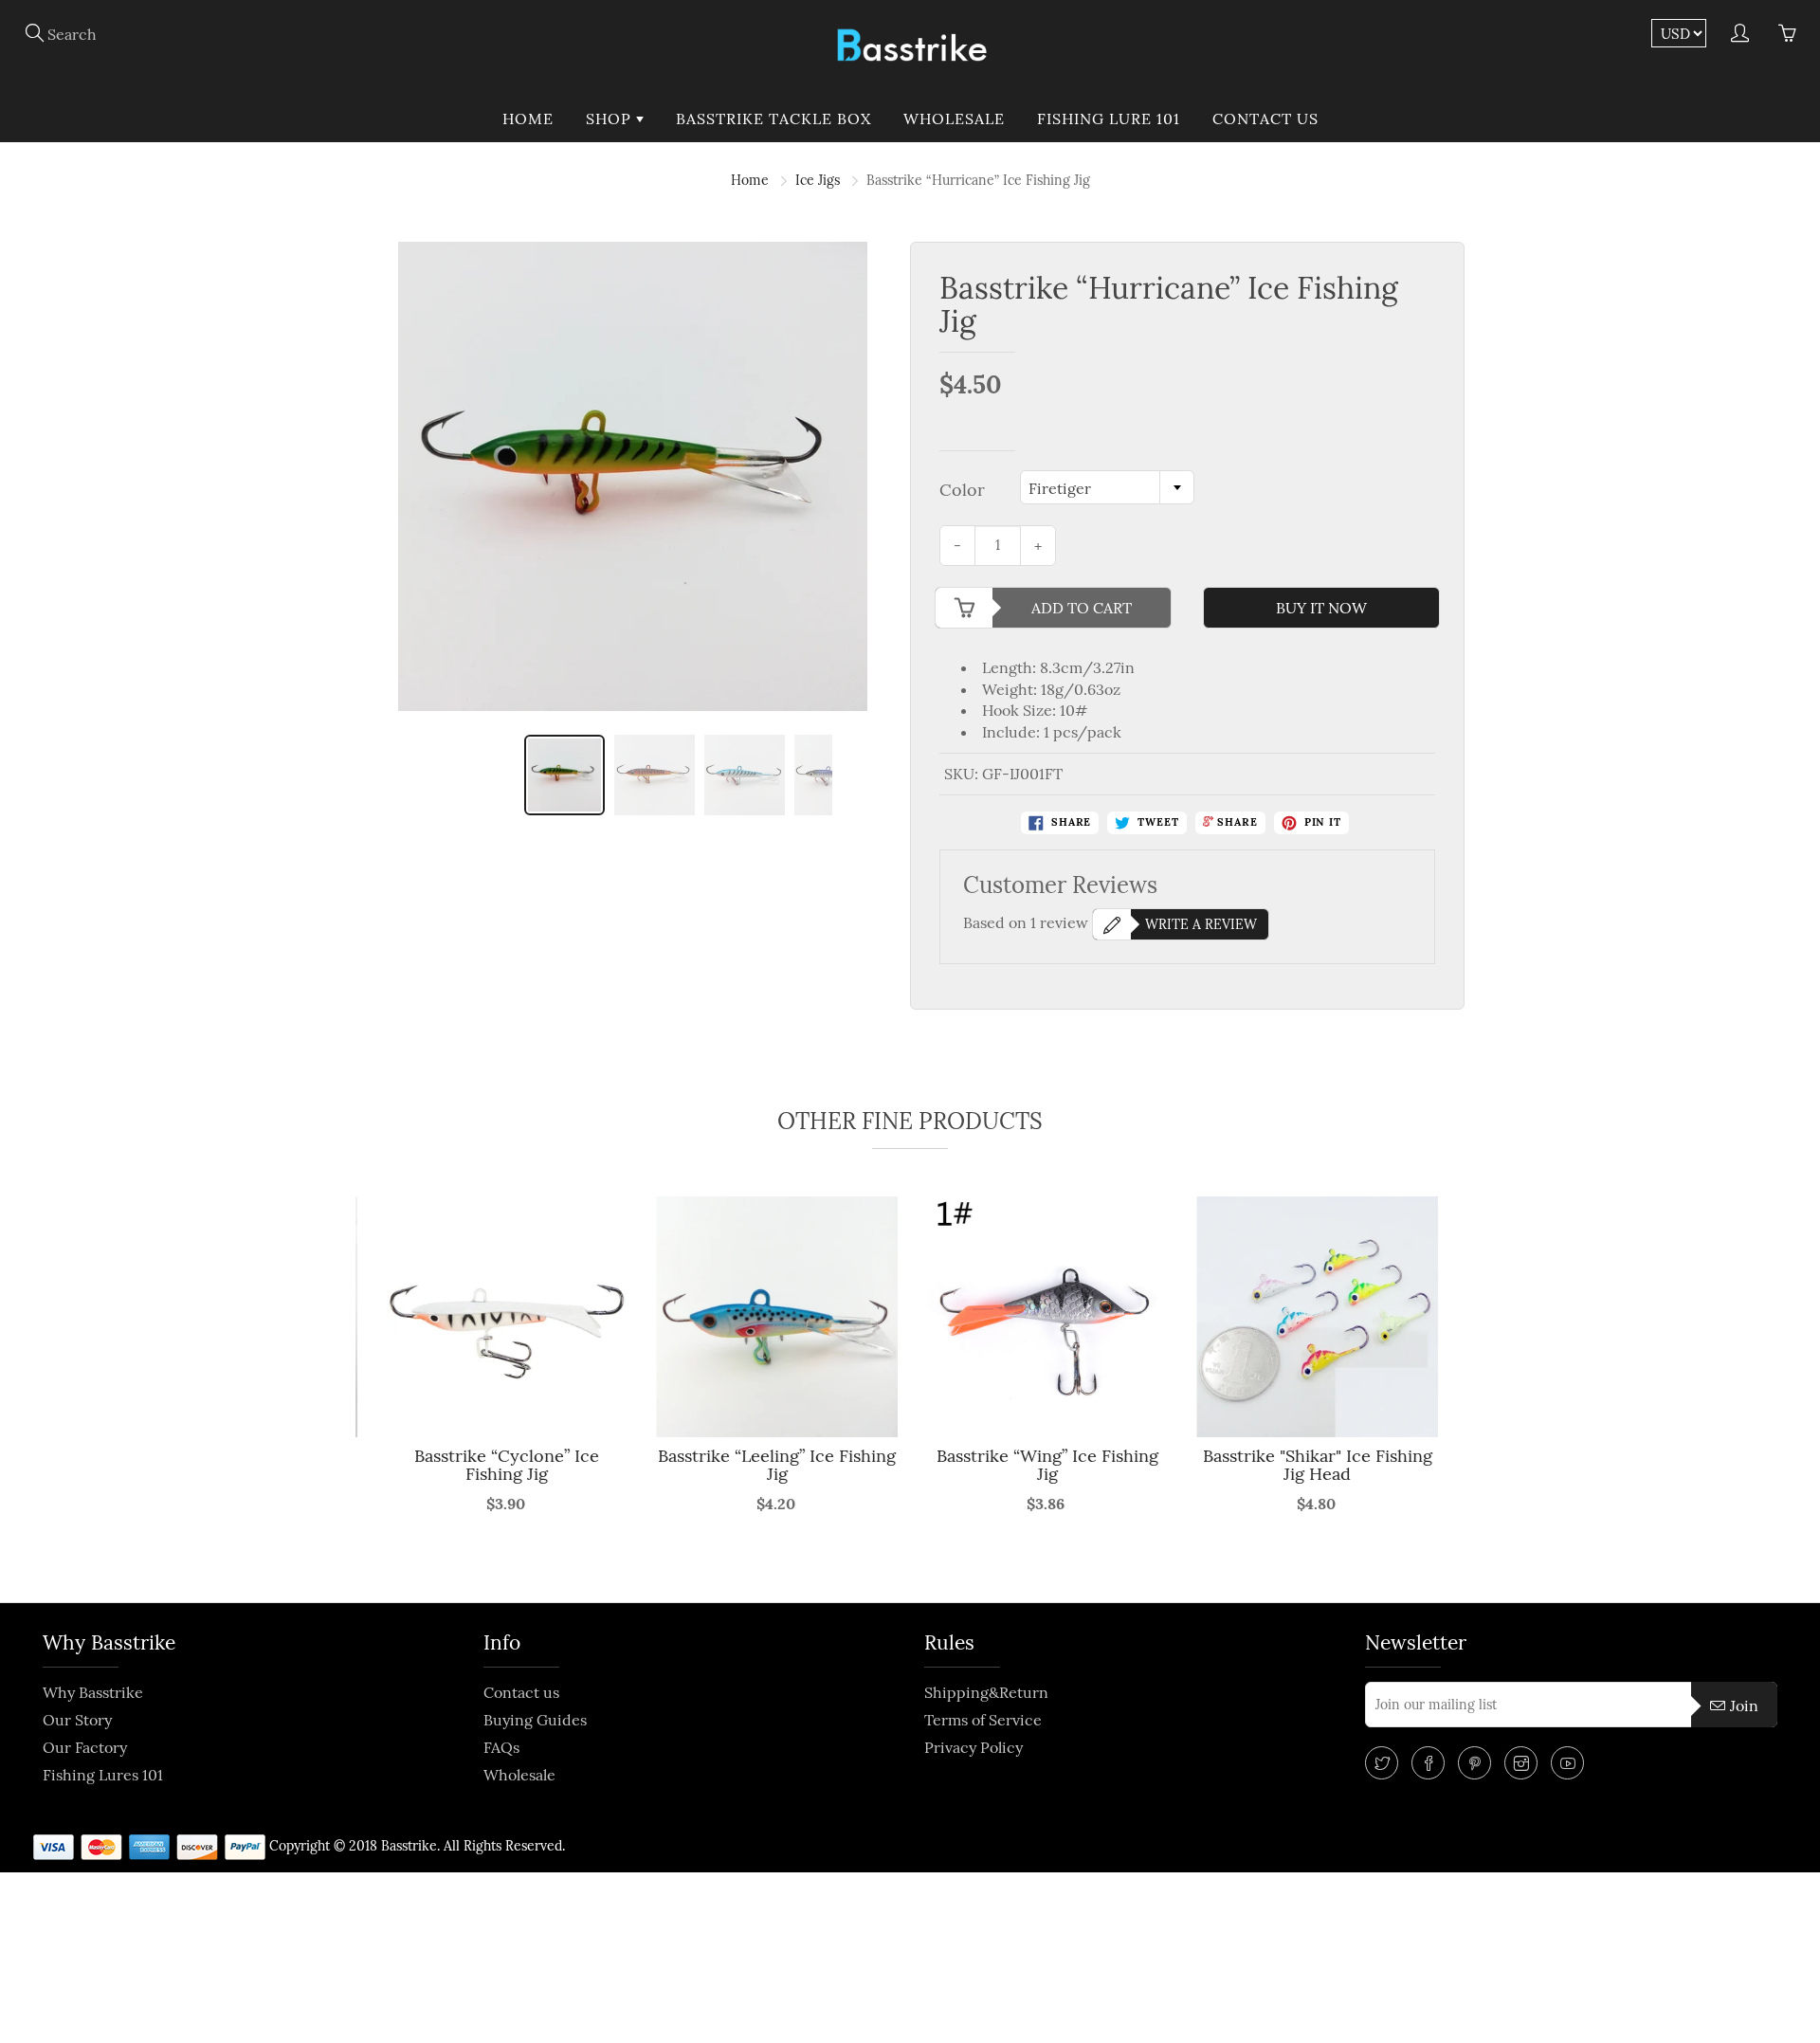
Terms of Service (983, 1720)
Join (1744, 1706)
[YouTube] (1567, 1763)
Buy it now (1321, 608)
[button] (368, 1393)
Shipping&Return (986, 1692)
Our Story (77, 1720)
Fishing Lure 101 (1109, 119)
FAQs (501, 1747)
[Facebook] (1428, 1763)
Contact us (1265, 119)
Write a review (1201, 924)
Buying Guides (535, 1720)
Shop (611, 119)
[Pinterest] (1474, 1763)
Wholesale (954, 119)
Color (962, 490)
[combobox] (1107, 487)
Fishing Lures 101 (103, 1775)
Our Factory (85, 1747)
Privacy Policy (974, 1747)
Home (528, 119)
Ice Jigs (818, 180)
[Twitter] (1382, 1763)
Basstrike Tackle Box (773, 119)
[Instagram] (1521, 1763)
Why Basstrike (93, 1692)
